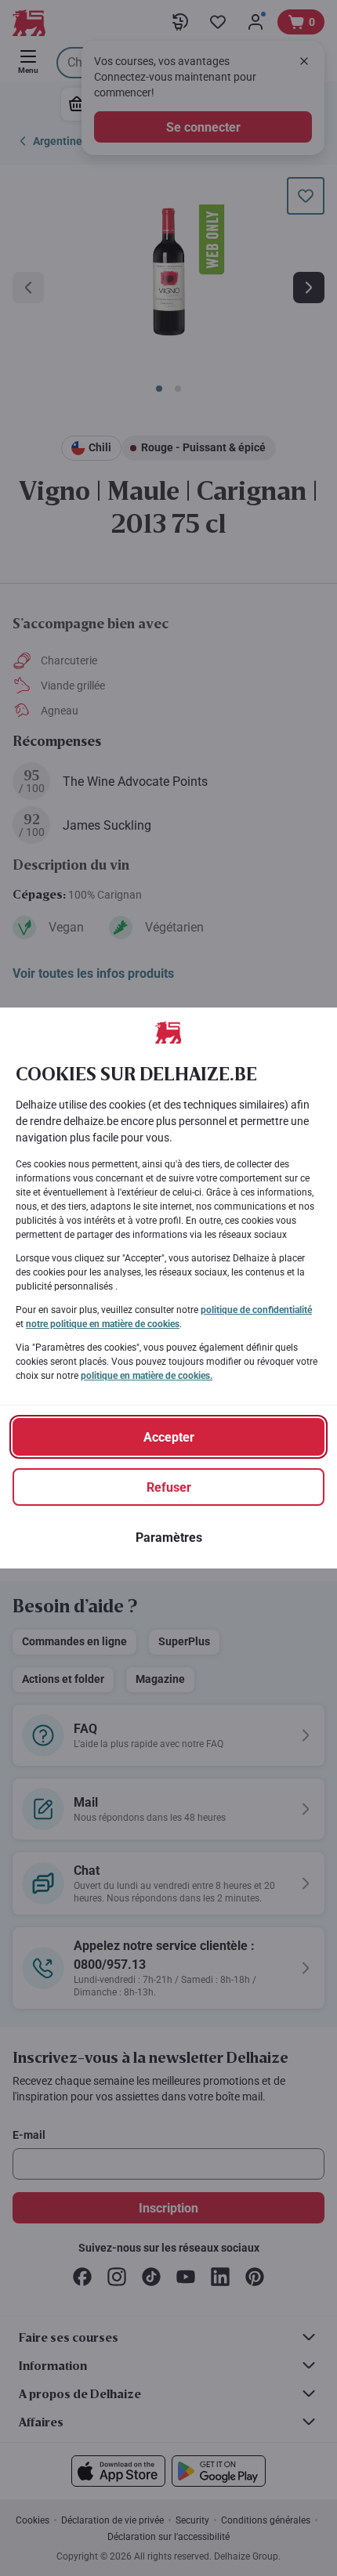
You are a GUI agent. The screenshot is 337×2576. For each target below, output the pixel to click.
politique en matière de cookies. (147, 1376)
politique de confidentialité (256, 1310)
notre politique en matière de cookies (103, 1324)
